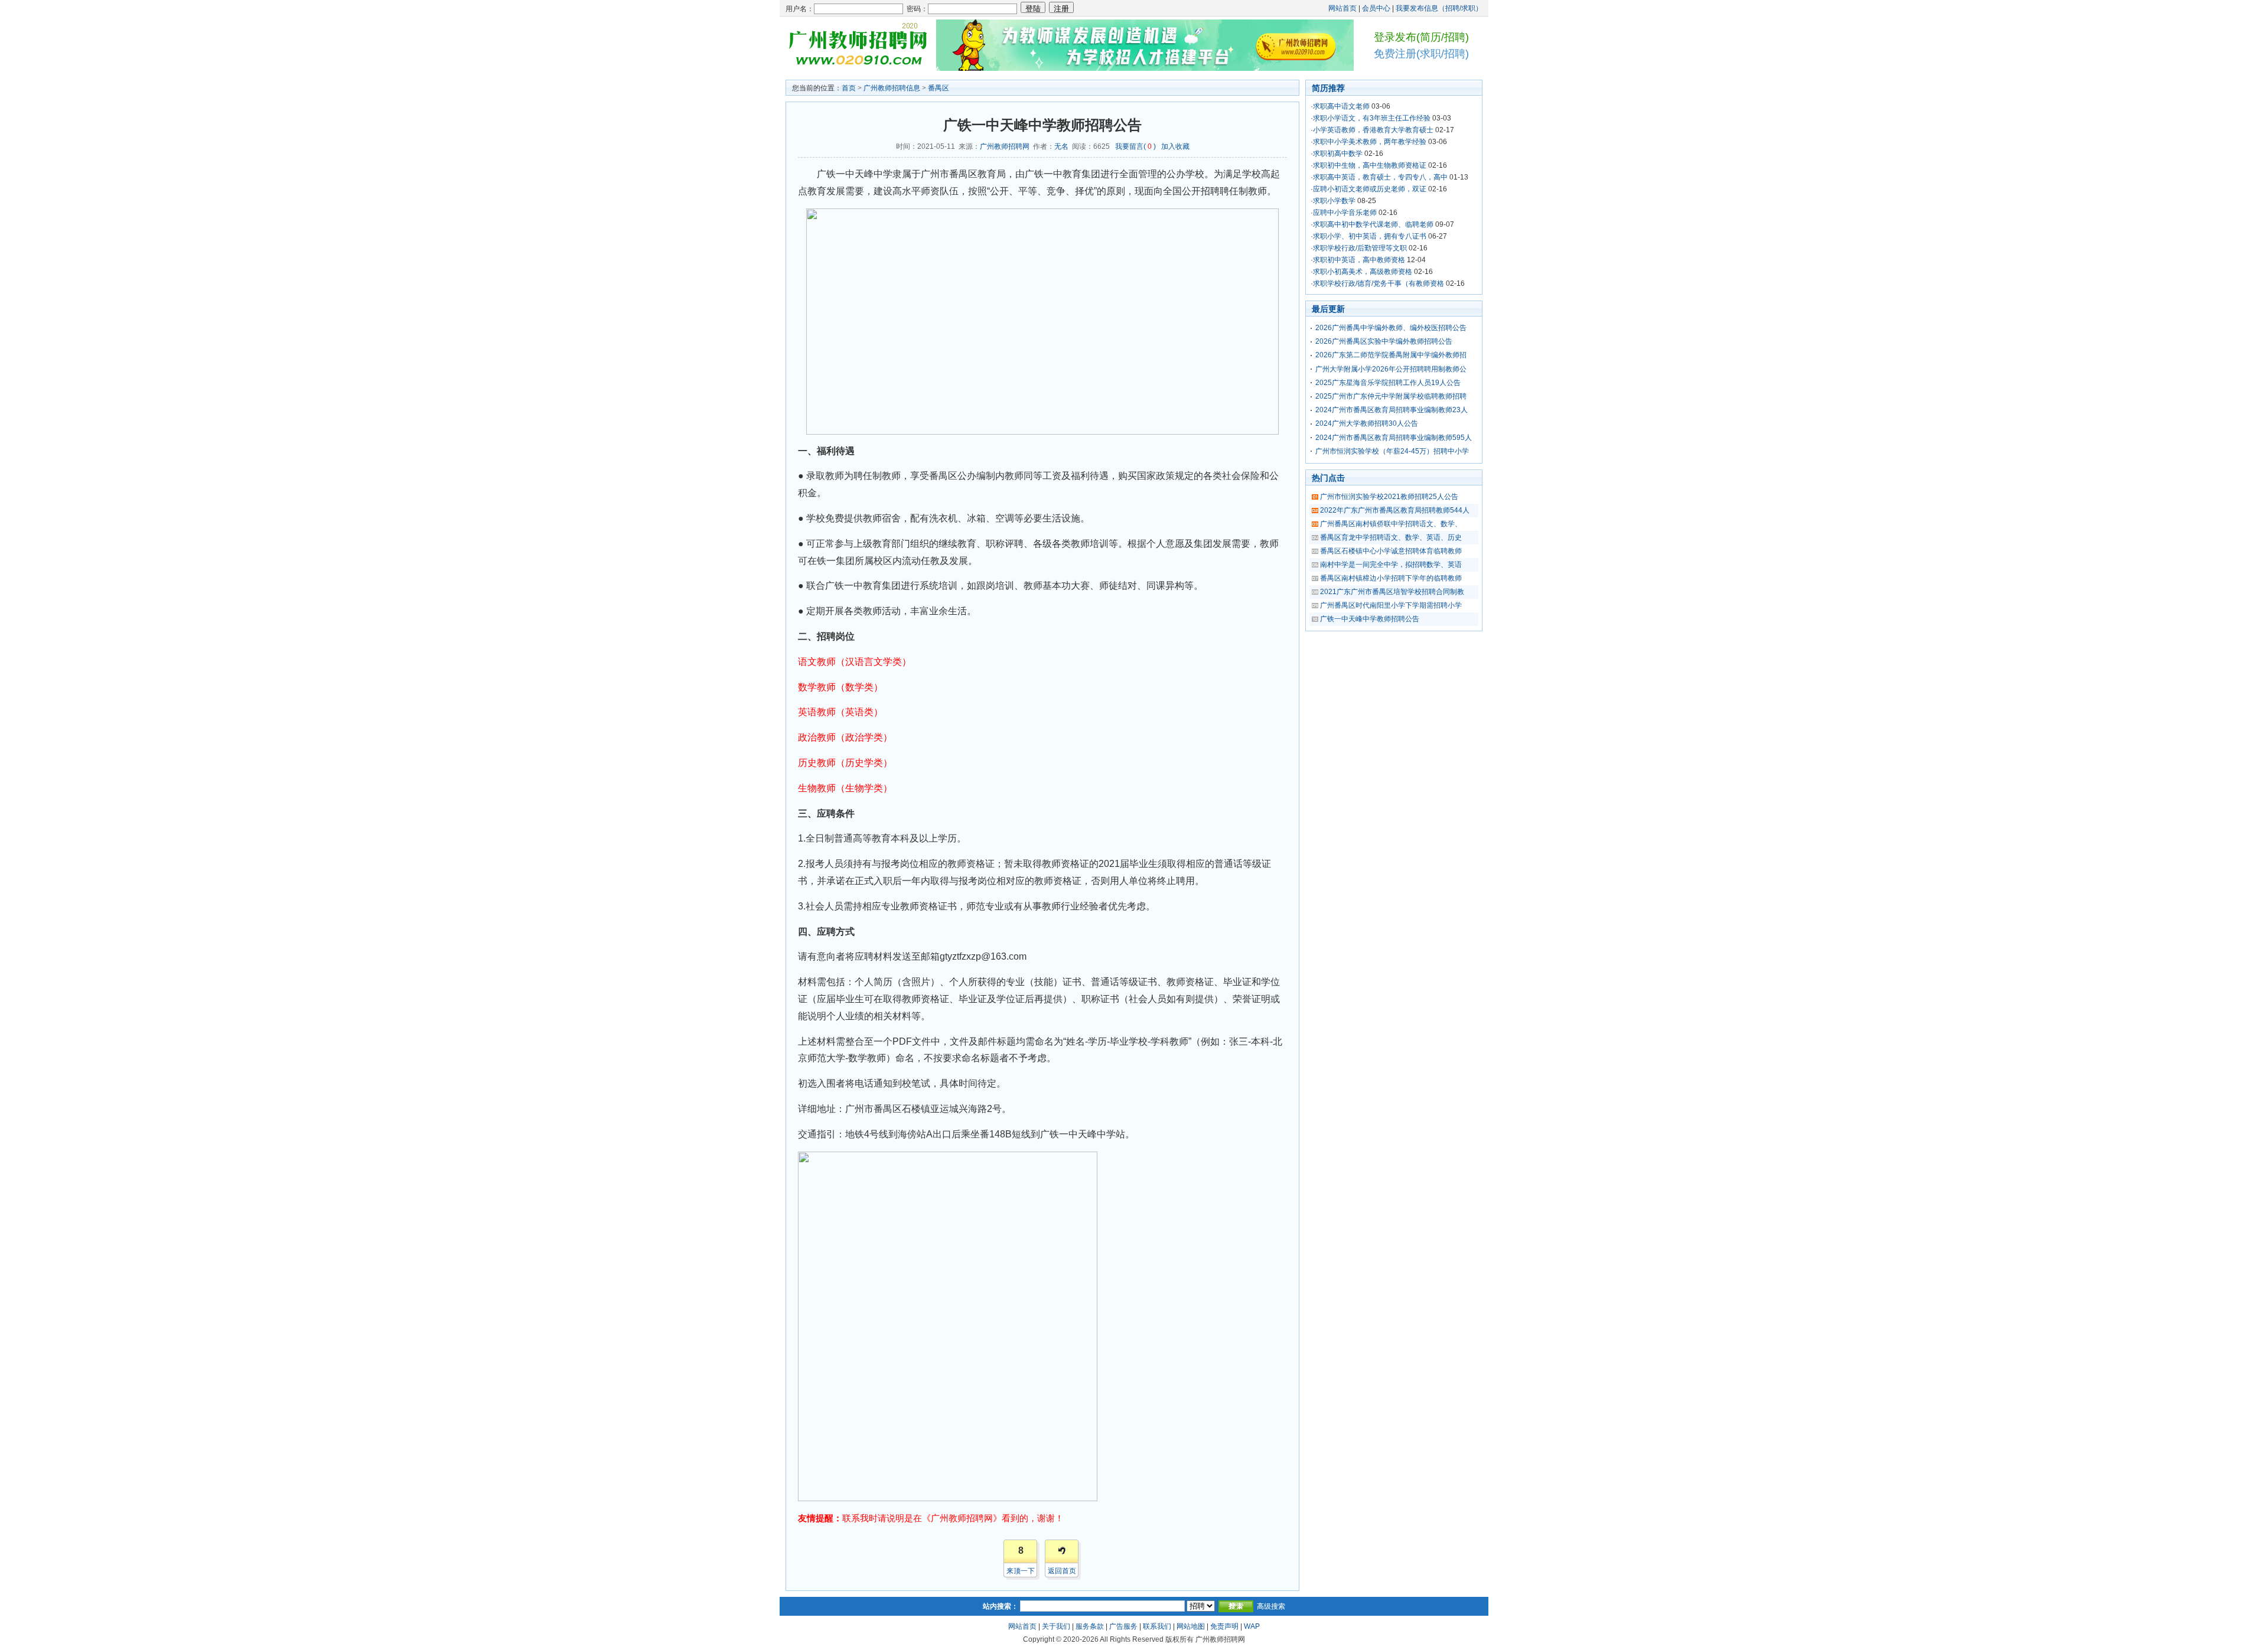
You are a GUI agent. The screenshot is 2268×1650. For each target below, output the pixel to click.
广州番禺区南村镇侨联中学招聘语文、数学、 (1391, 524)
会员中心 (1376, 8)
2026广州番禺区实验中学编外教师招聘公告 (1384, 341)
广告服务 (1123, 1626)
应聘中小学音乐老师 (1345, 213)
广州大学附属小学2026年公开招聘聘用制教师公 (1391, 369)
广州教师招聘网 (1005, 146)
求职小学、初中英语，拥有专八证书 (1370, 236)
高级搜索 (1271, 1606)
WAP (1252, 1626)
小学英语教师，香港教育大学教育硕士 (1373, 130)
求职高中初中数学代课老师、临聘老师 (1373, 224)
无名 (1061, 146)
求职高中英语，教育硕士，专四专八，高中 (1380, 177)
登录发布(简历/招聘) (1421, 37)
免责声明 (1224, 1626)
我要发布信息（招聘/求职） (1439, 8)
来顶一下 (1021, 1571)
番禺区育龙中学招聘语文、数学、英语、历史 (1391, 537)
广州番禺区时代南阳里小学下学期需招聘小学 (1391, 605)
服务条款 (1090, 1626)
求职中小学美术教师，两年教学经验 (1370, 142)
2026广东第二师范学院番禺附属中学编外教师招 (1391, 355)
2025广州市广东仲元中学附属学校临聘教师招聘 (1391, 396)
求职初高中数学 (1338, 154)
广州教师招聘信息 (892, 88)
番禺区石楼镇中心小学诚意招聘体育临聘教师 (1391, 551)
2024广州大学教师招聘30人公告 (1367, 423)
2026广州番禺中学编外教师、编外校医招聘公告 (1391, 328)
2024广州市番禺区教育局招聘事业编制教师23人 (1392, 410)
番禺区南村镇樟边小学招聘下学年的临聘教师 (1391, 578)
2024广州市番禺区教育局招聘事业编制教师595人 (1394, 438)
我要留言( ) (1135, 146)
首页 (849, 88)
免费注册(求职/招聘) (1421, 54)
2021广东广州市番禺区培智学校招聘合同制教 (1392, 592)
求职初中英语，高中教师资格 (1359, 260)
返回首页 (1062, 1571)
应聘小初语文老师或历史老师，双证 (1370, 189)
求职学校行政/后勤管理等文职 (1360, 248)
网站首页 (1342, 8)
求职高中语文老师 (1341, 106)
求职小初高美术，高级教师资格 (1363, 272)
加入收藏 (1175, 146)
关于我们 (1056, 1626)
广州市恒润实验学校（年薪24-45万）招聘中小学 (1392, 451)
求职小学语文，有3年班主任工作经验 (1372, 118)
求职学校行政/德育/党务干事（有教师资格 (1379, 283)
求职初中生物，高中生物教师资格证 (1370, 165)
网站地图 (1191, 1626)
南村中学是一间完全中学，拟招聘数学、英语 (1391, 565)
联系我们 (1157, 1626)
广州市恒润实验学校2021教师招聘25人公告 (1389, 497)
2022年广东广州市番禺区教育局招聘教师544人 (1395, 510)
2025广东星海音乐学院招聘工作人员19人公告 (1388, 383)
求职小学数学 (1334, 201)
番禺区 (939, 88)
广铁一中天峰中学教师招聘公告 (1370, 619)
